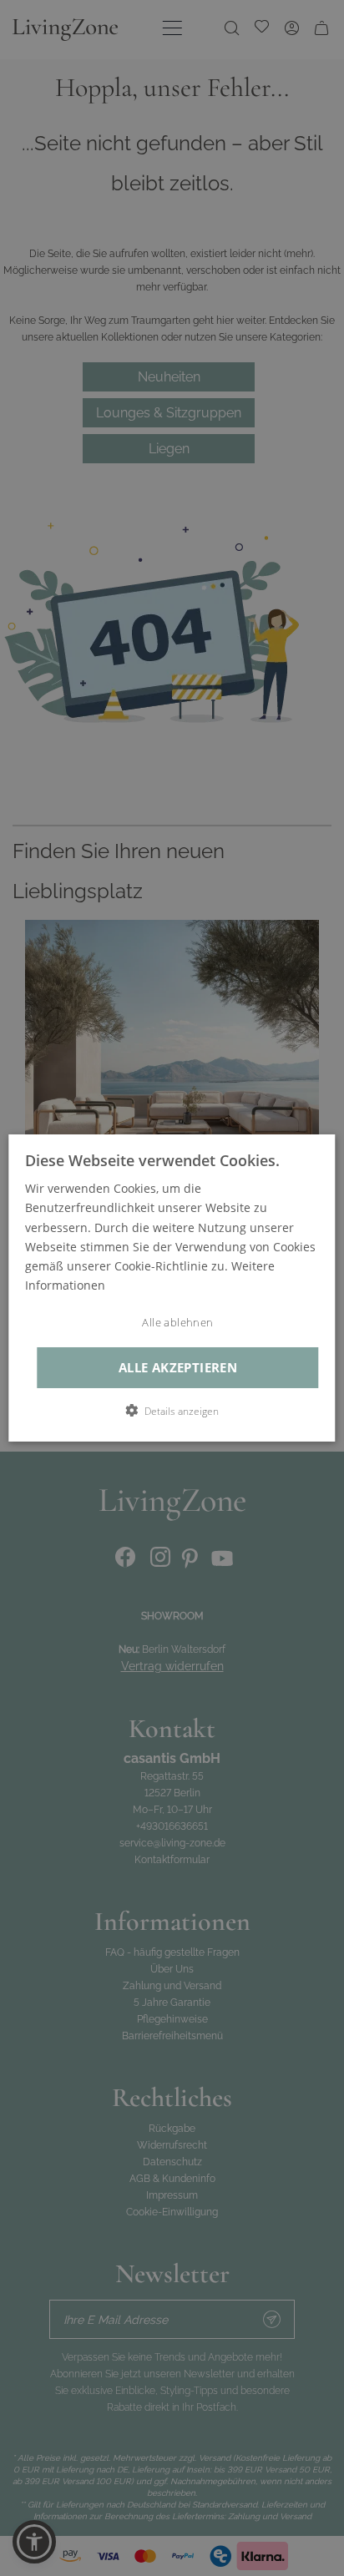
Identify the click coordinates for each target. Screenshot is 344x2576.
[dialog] (172, 1288)
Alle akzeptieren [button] (178, 1368)
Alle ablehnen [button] (177, 1323)
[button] (172, 1411)
